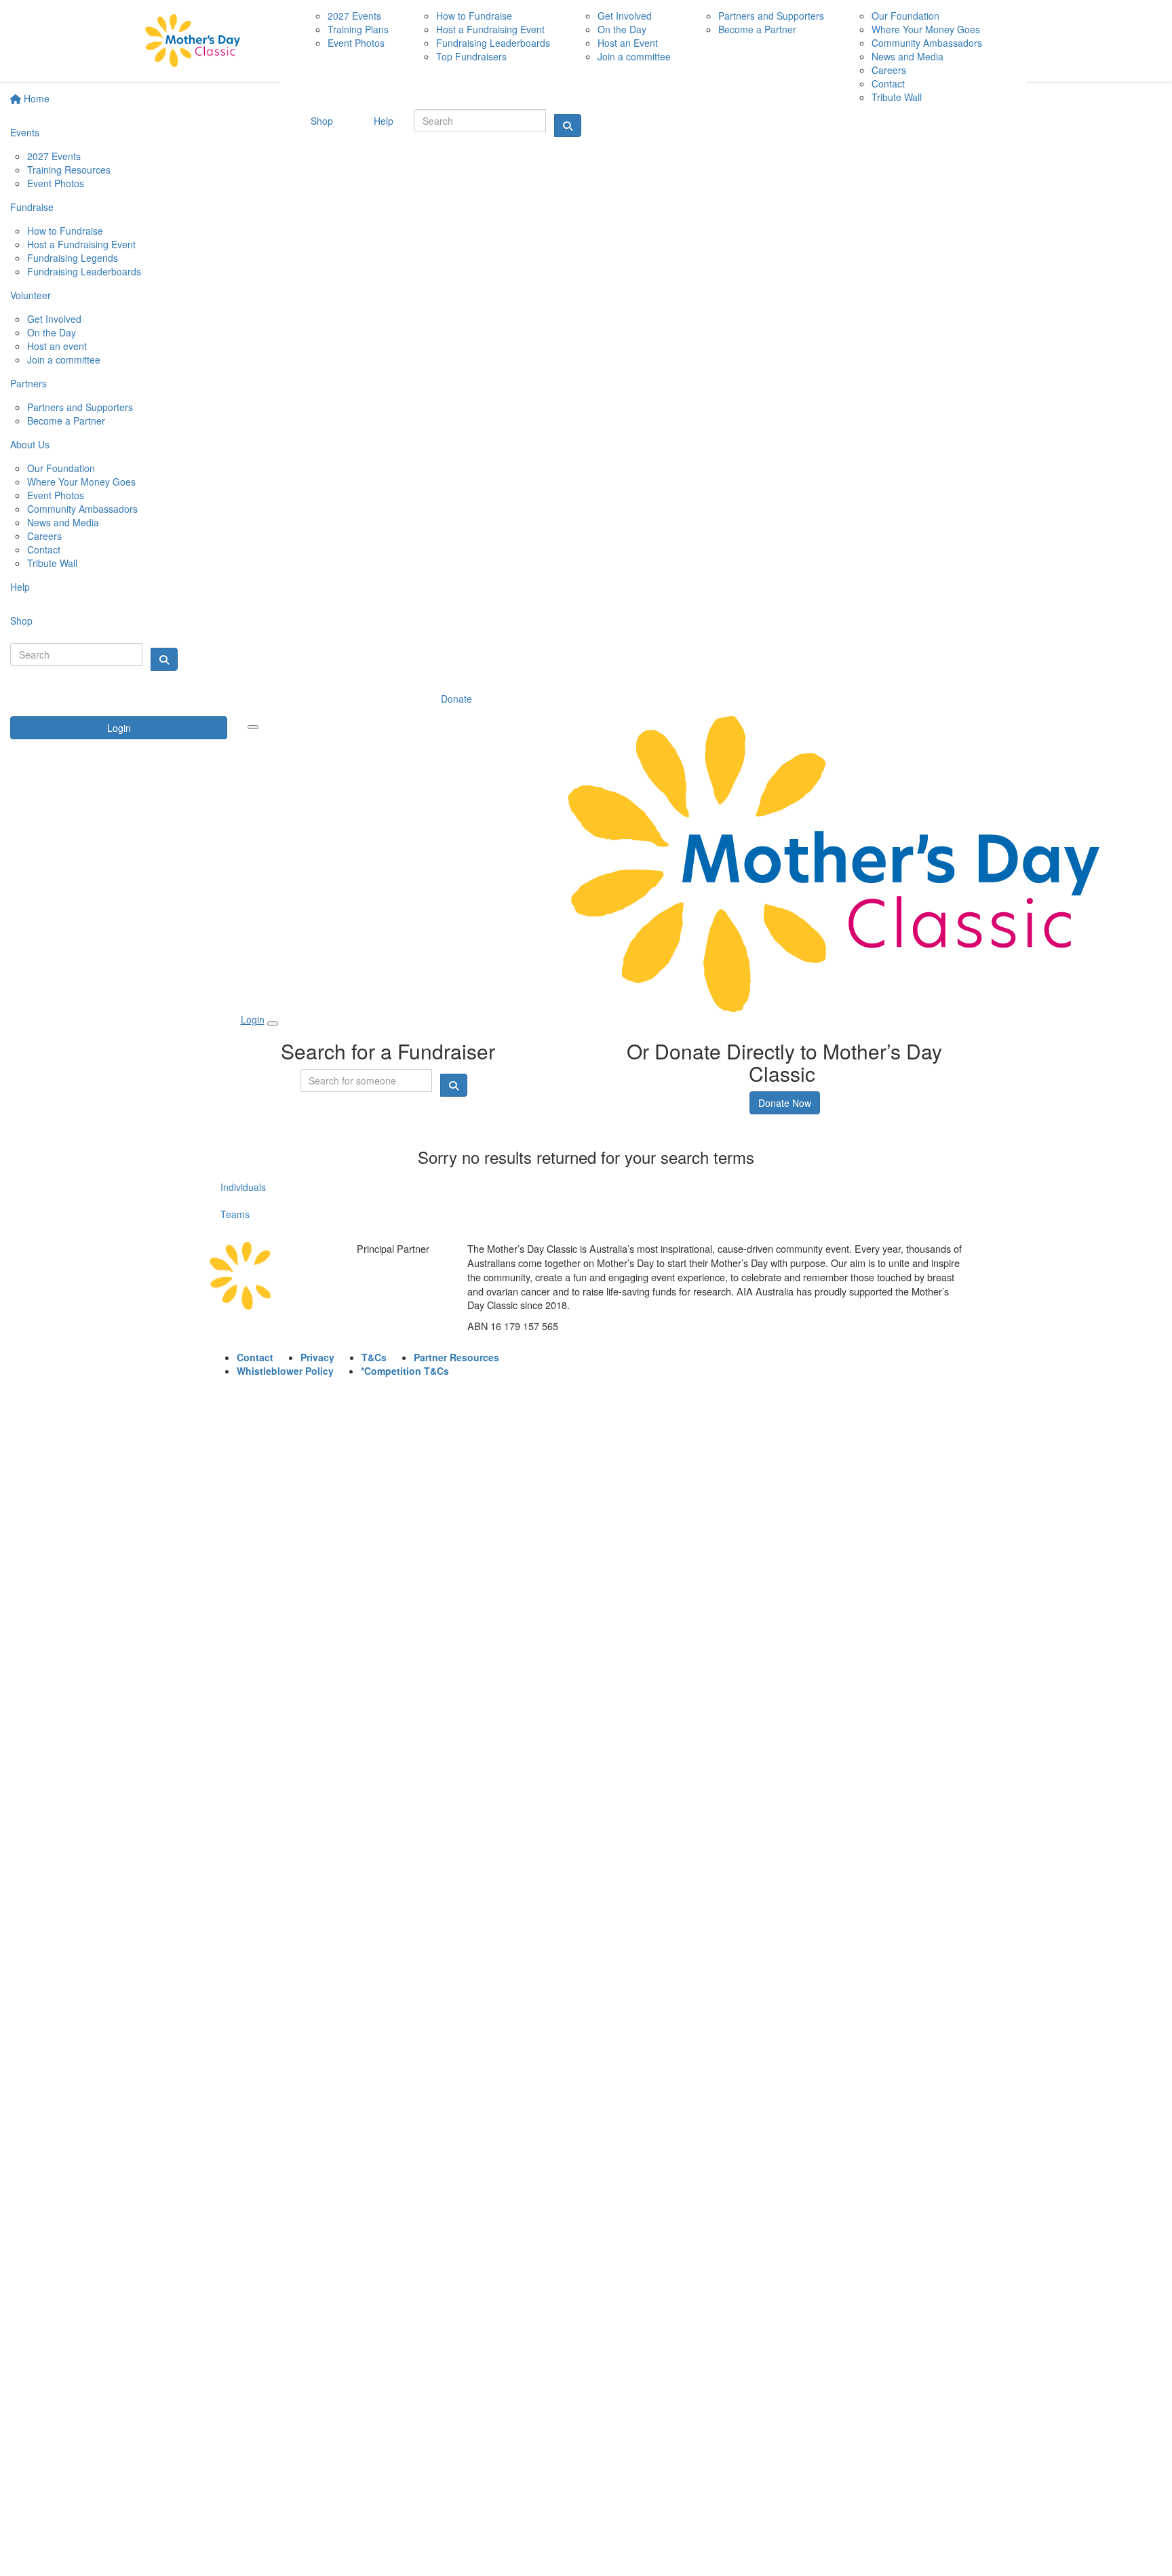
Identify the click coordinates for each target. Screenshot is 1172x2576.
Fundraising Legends (73, 258)
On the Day (52, 332)
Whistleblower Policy (285, 1371)
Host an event (57, 346)
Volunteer (31, 295)
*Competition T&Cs (405, 1371)
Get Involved (54, 319)
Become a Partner (66, 421)
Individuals (243, 1187)
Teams (235, 1214)
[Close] (273, 1023)
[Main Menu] (253, 727)
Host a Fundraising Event (81, 244)
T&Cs (374, 1357)
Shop (21, 621)
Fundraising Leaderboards (84, 271)
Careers (44, 536)
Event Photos (56, 183)
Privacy (317, 1357)
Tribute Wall (52, 563)
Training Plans (358, 29)
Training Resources (69, 170)
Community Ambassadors (82, 509)
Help (20, 587)
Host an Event (628, 43)
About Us (30, 444)
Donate (456, 699)
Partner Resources (456, 1357)
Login (119, 728)
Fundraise (32, 207)
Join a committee (64, 359)
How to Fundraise (65, 231)
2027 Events (54, 156)
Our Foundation (61, 468)
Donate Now (785, 1103)
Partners (28, 383)
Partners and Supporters (80, 407)
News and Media (63, 522)
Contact (44, 549)
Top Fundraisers (471, 56)
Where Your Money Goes (81, 482)
